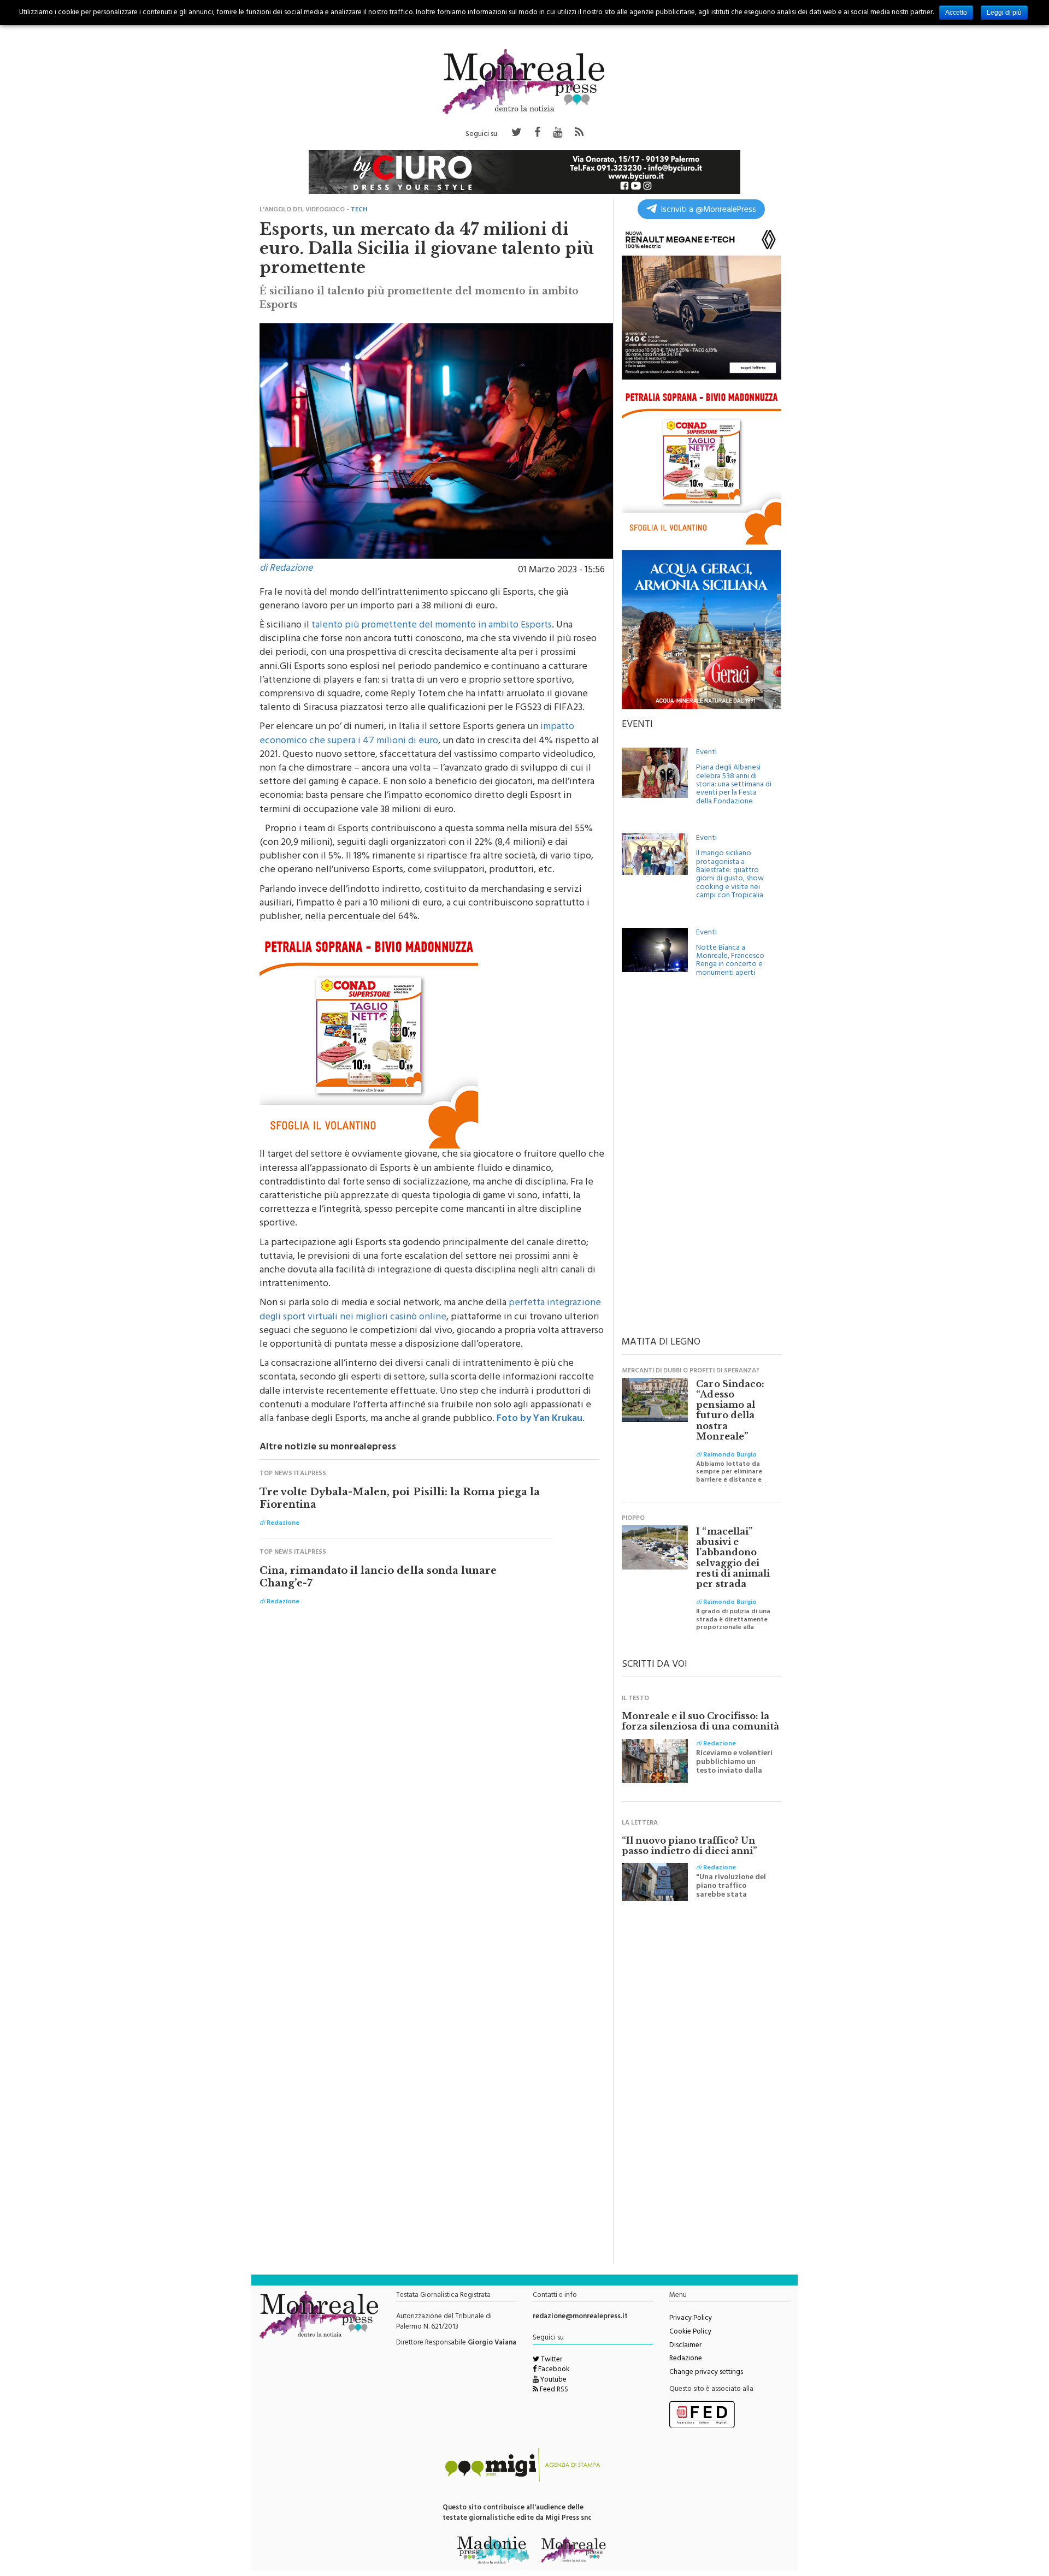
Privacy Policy (691, 2319)
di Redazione (286, 569)
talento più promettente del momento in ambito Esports (432, 626)
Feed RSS (553, 2390)
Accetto (956, 13)
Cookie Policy (690, 2332)
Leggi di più (1004, 13)
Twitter (551, 2360)
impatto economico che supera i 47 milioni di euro (417, 734)
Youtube (553, 2380)
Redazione (686, 2359)
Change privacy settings (706, 2373)
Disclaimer (685, 2346)
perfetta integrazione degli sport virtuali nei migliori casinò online (430, 1310)
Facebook (553, 2370)
